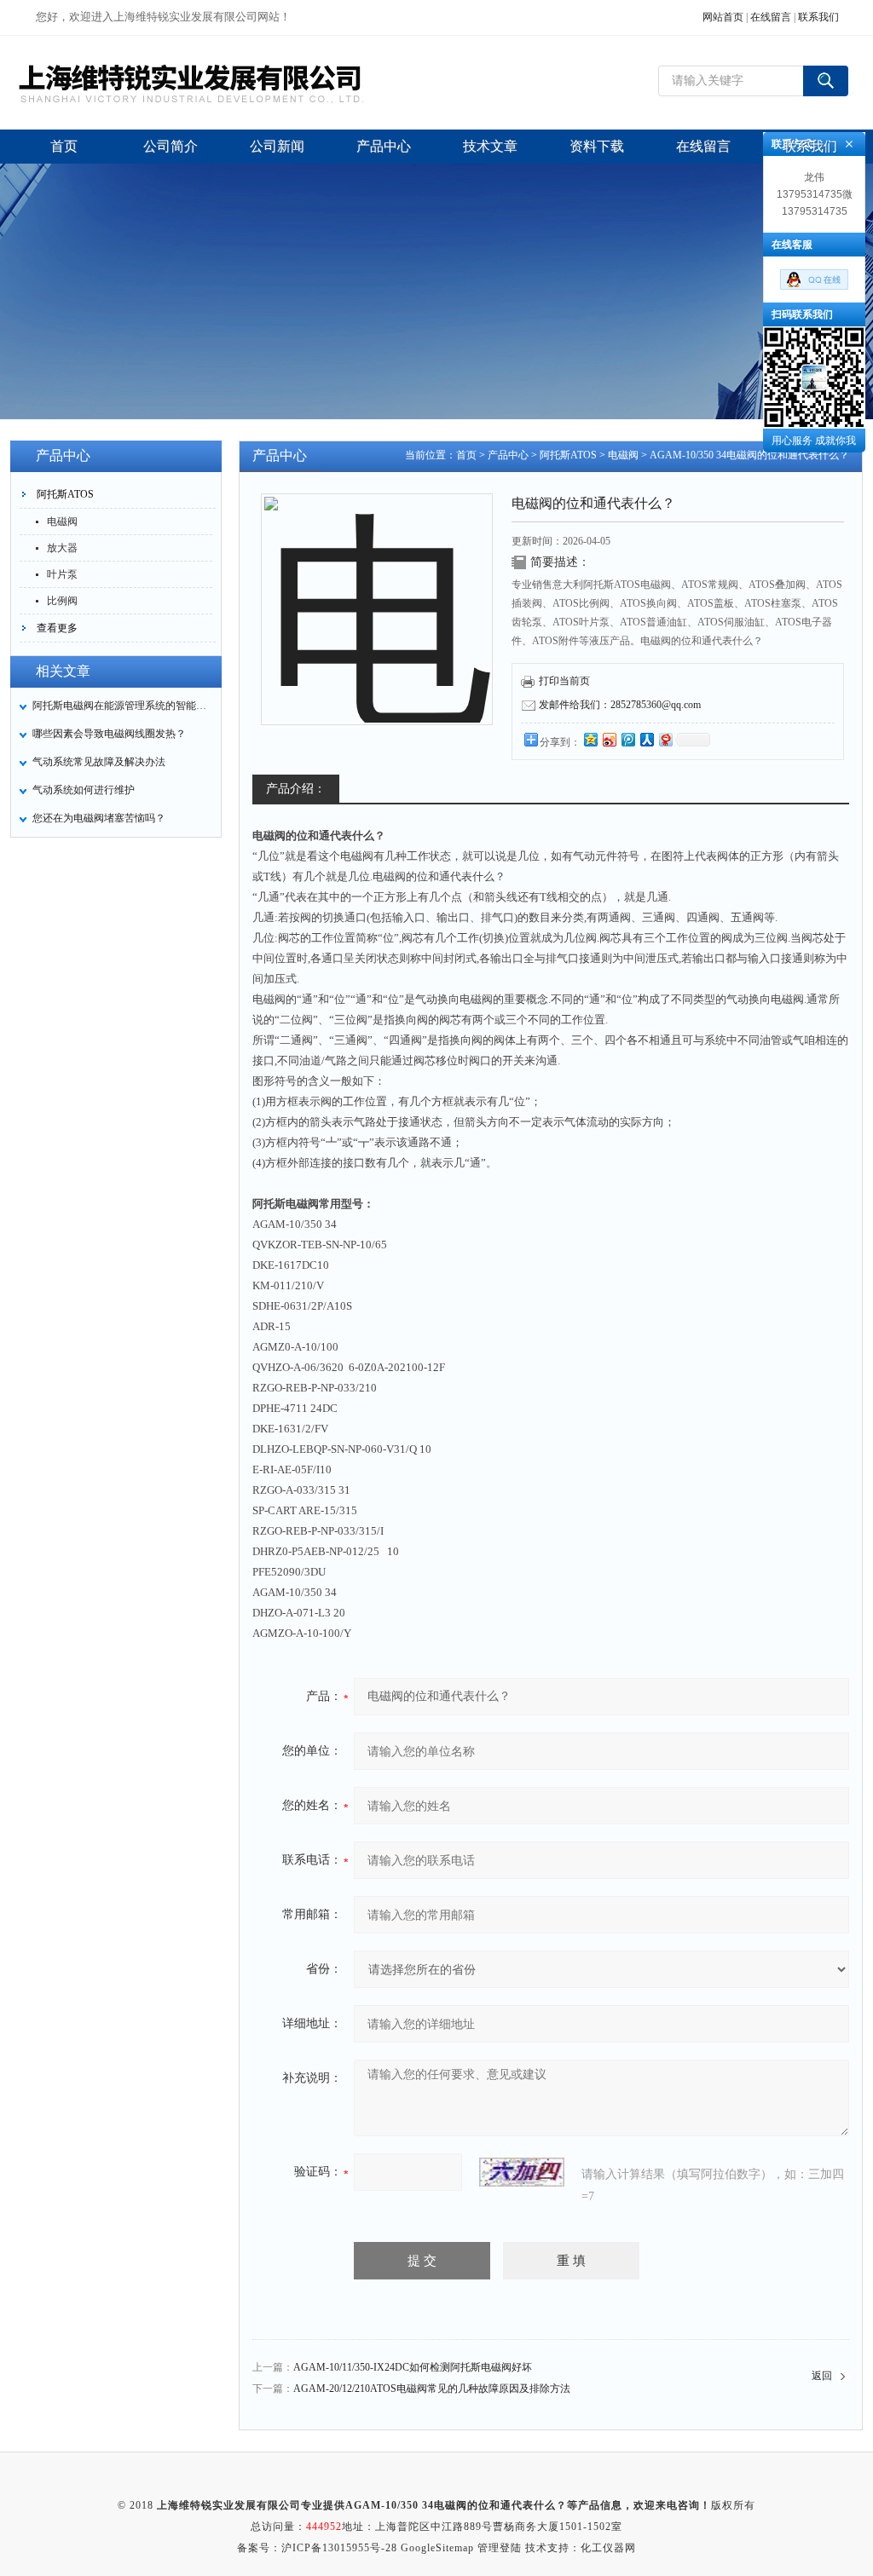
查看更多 (57, 628)
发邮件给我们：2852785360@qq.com (620, 705)
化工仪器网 (608, 2548)
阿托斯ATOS (65, 494)
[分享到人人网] (646, 739)
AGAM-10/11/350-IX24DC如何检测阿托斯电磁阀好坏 (413, 2367)
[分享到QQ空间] (590, 739)
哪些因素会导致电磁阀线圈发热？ (109, 734)
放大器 (62, 548)
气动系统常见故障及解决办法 (99, 762)
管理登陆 (500, 2548)
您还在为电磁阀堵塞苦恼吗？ (99, 818)
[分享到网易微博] (665, 739)
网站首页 (723, 17)
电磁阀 (62, 522)
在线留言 (771, 17)
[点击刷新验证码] (522, 2172)
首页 (466, 455)
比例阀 (62, 601)
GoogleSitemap (437, 2548)
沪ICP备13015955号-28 (339, 2548)
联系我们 (818, 17)
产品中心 (508, 455)
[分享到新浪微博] (609, 739)
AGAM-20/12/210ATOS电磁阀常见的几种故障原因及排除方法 (432, 2389)
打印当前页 (564, 681)
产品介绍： (296, 789)
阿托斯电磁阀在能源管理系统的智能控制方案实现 (122, 706)
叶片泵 (62, 574)
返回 (822, 2376)
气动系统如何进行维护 (84, 790)
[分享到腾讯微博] (627, 739)
